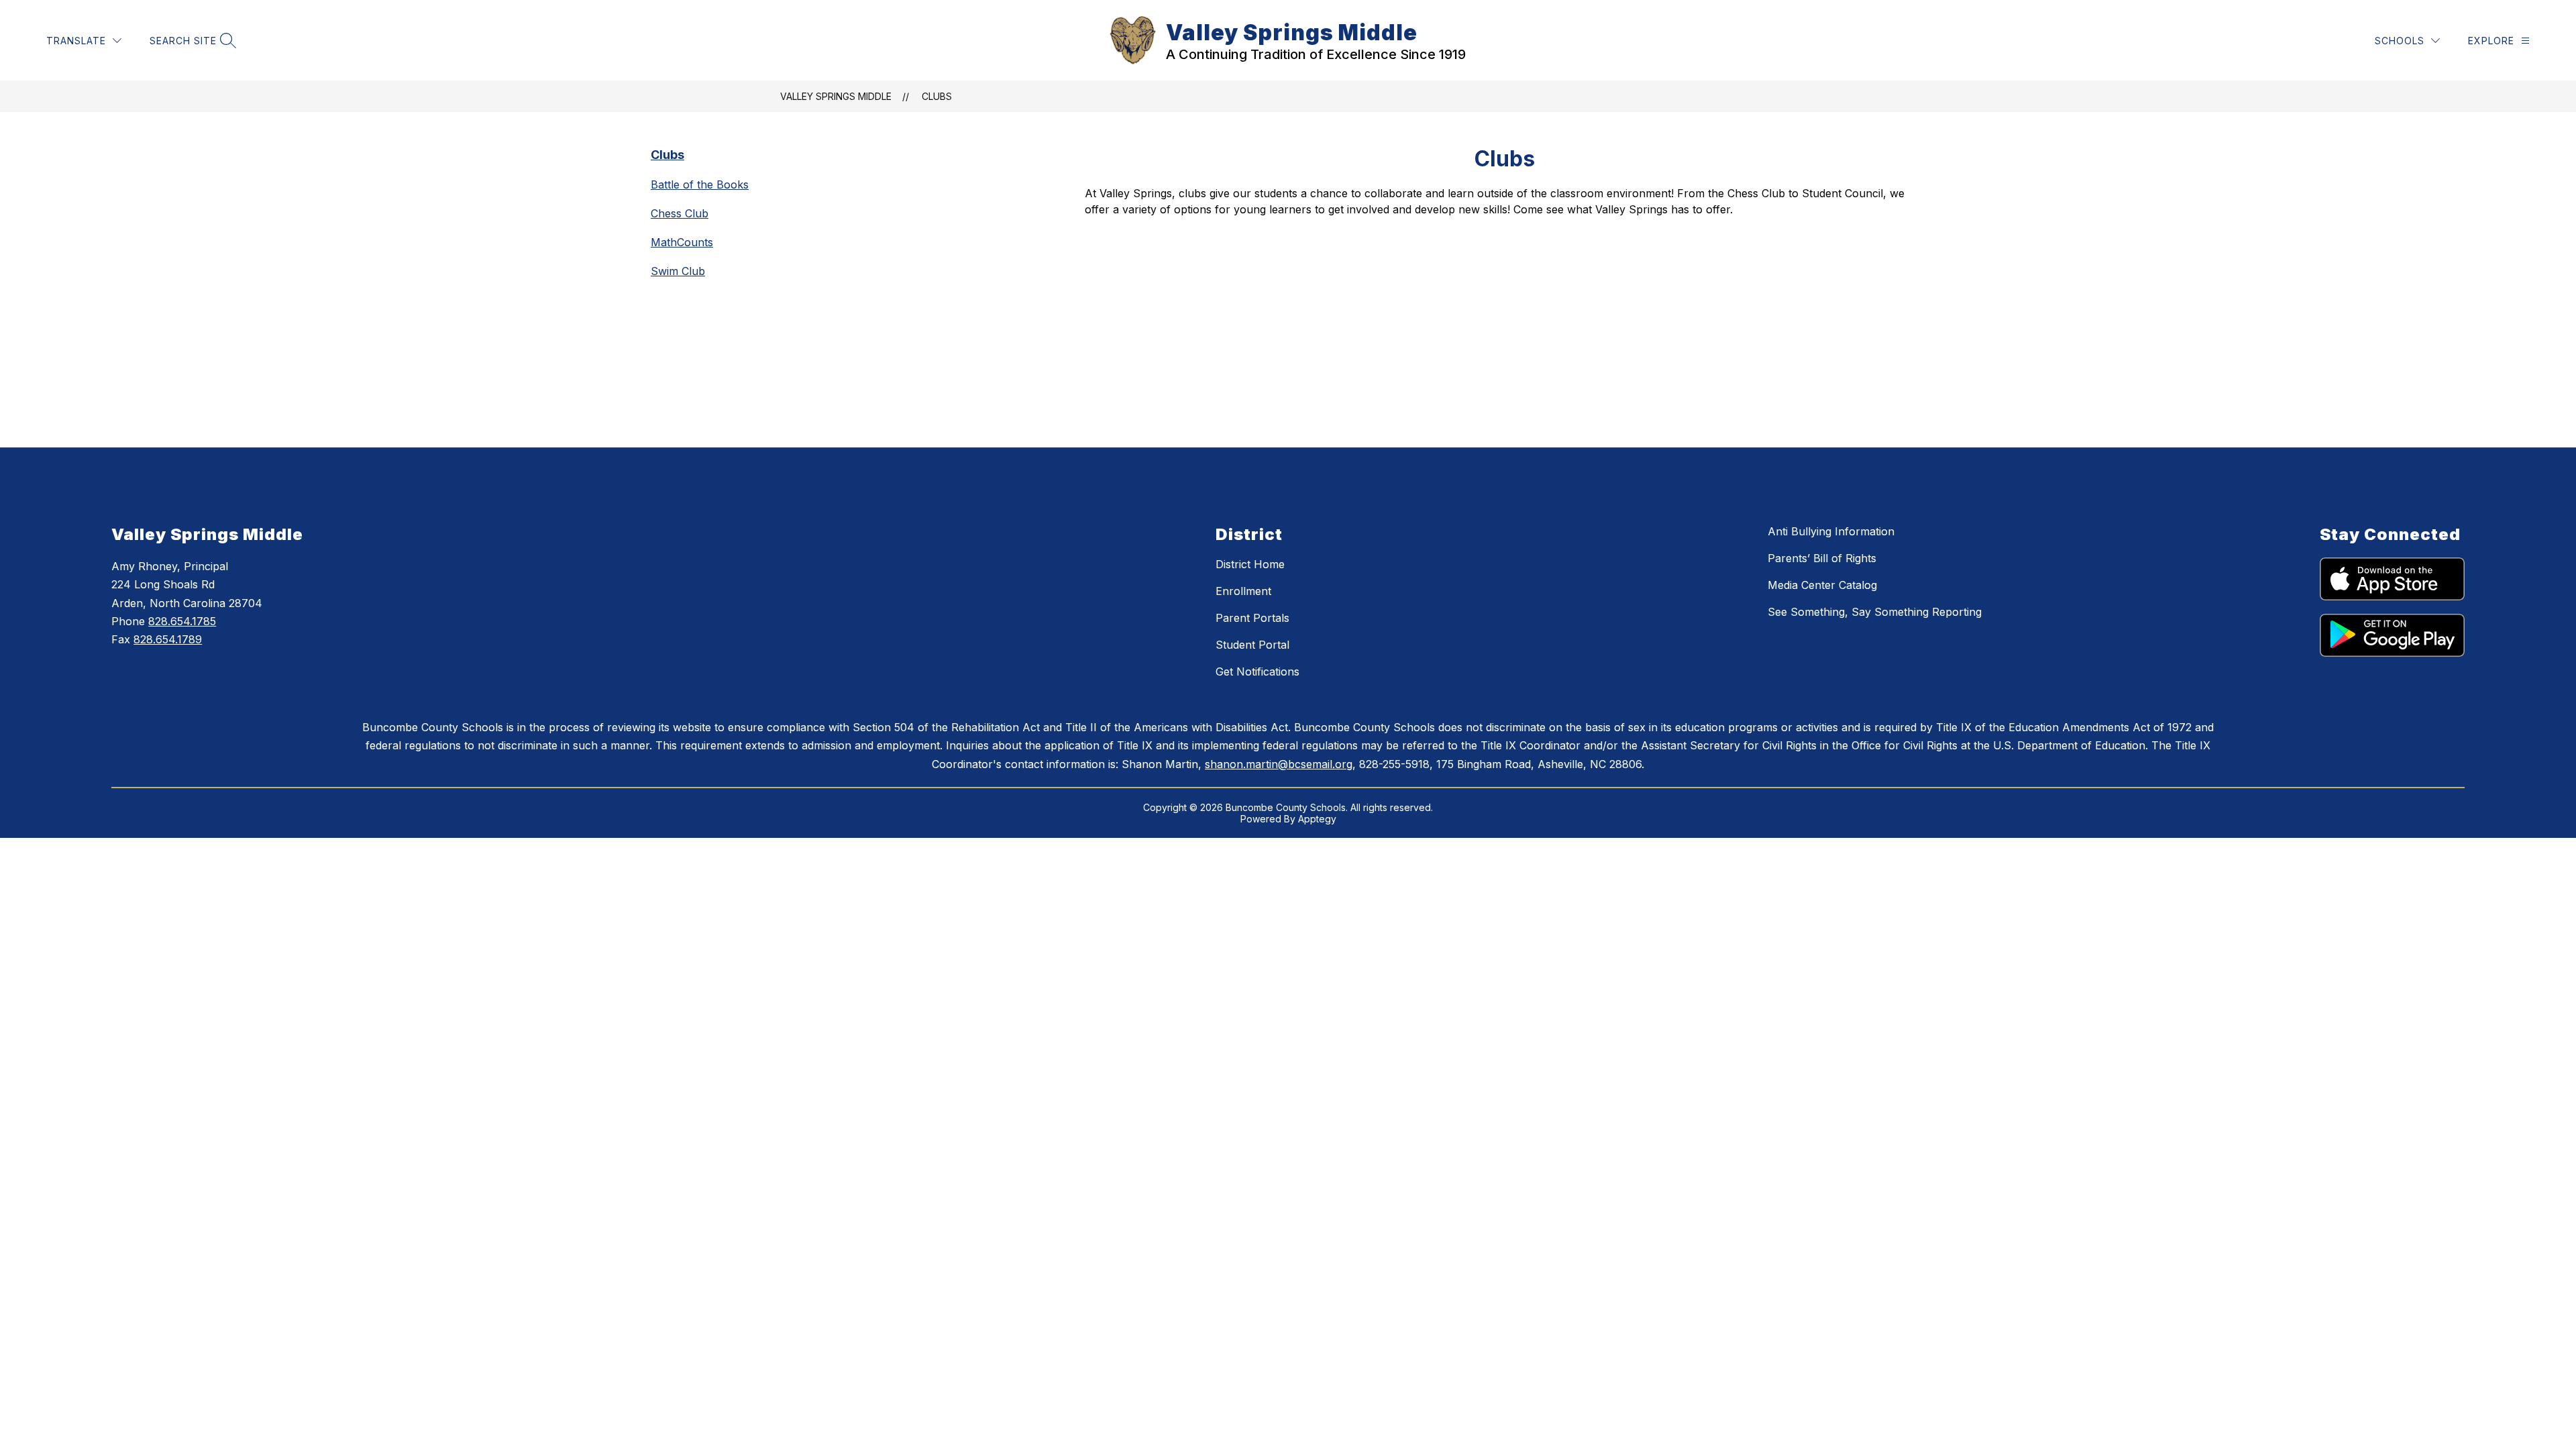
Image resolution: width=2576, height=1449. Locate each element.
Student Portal (1252, 645)
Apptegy (1317, 819)
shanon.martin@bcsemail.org (1279, 764)
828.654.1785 (182, 621)
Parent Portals (1252, 618)
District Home (1250, 564)
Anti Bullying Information (1831, 531)
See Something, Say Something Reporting (1875, 612)
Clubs (937, 96)
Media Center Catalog (1822, 585)
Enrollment (1243, 591)
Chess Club (680, 213)
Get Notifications (1257, 672)
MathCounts (682, 242)
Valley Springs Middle (836, 96)
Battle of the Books (700, 184)
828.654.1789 (168, 639)
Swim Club (678, 271)
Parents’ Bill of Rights (1822, 558)
